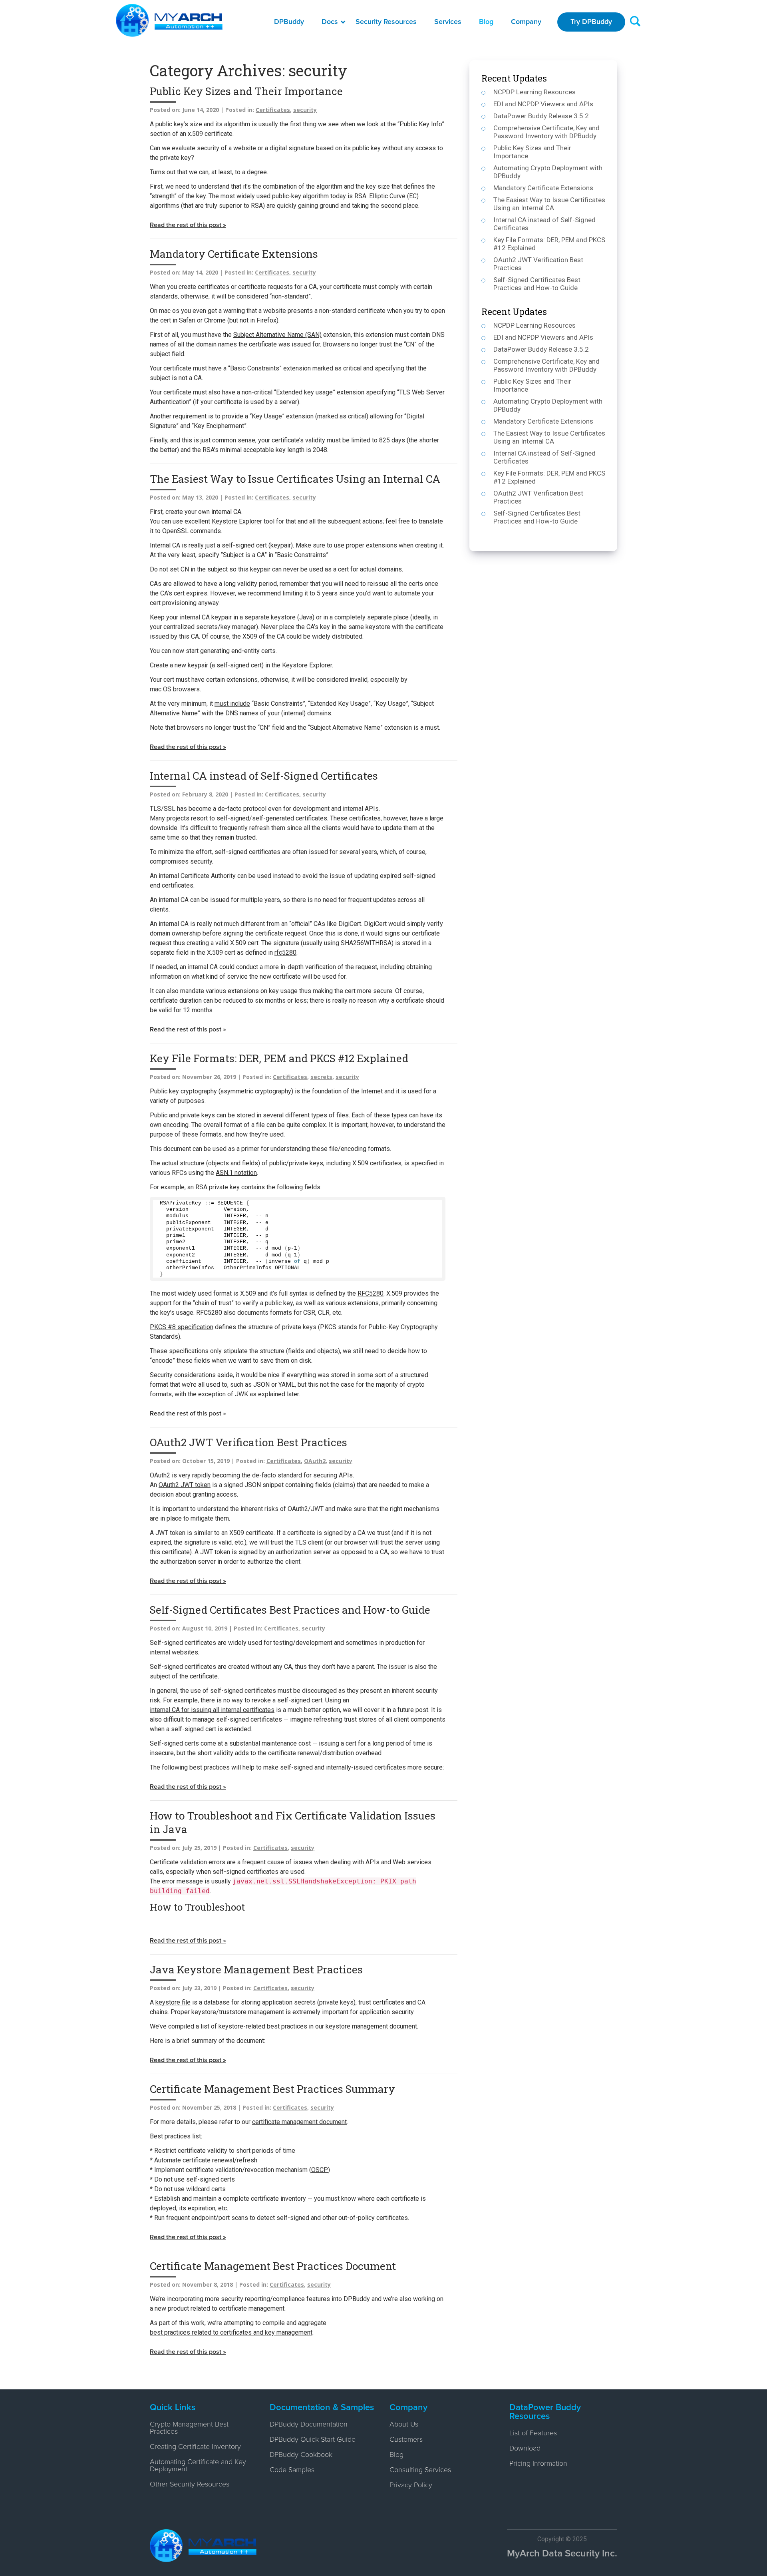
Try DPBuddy (591, 22)
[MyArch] (169, 20)
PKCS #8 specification (182, 1327)
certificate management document (299, 2122)
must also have (214, 392)
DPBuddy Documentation (309, 2425)
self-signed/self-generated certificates (272, 818)
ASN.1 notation (236, 1173)
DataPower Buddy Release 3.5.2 (541, 116)
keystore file (173, 2002)
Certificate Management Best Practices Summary (272, 2089)
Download (525, 2449)
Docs (330, 22)
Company (526, 22)
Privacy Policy (411, 2485)
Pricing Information (538, 2464)
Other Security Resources (190, 2484)
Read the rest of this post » (188, 225)
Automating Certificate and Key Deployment (198, 2466)
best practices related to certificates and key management (231, 2332)
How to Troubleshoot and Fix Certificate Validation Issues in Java (293, 1822)
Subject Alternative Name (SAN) (277, 335)
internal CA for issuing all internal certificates (212, 1710)
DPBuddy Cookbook (301, 2455)
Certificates (273, 110)
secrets (321, 1077)
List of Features (533, 2433)
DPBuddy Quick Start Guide (313, 2440)
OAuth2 (315, 1461)
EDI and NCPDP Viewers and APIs (543, 104)
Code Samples (292, 2470)
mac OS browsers (175, 689)
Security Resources (386, 22)
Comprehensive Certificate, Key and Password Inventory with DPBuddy (546, 132)
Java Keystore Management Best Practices (256, 1969)
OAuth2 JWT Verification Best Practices (248, 1442)
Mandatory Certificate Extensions (234, 254)
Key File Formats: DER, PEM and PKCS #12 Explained (279, 1058)
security (305, 110)
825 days (392, 440)
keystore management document (371, 2026)
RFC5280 (371, 1293)
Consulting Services (420, 2470)
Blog (486, 22)
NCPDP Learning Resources (535, 92)
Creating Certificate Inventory (195, 2447)
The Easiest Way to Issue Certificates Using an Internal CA (295, 479)
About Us (404, 2425)
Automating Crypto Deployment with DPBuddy (548, 172)
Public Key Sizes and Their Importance (246, 91)
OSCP (320, 2170)
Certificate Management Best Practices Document (273, 2266)
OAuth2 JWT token (185, 1485)
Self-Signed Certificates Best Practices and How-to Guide (290, 1610)
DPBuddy (289, 22)
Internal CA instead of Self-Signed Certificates (264, 776)
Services (448, 22)
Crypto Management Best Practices (189, 2428)
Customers (406, 2440)
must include (232, 704)
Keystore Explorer (237, 521)
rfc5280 (285, 953)
